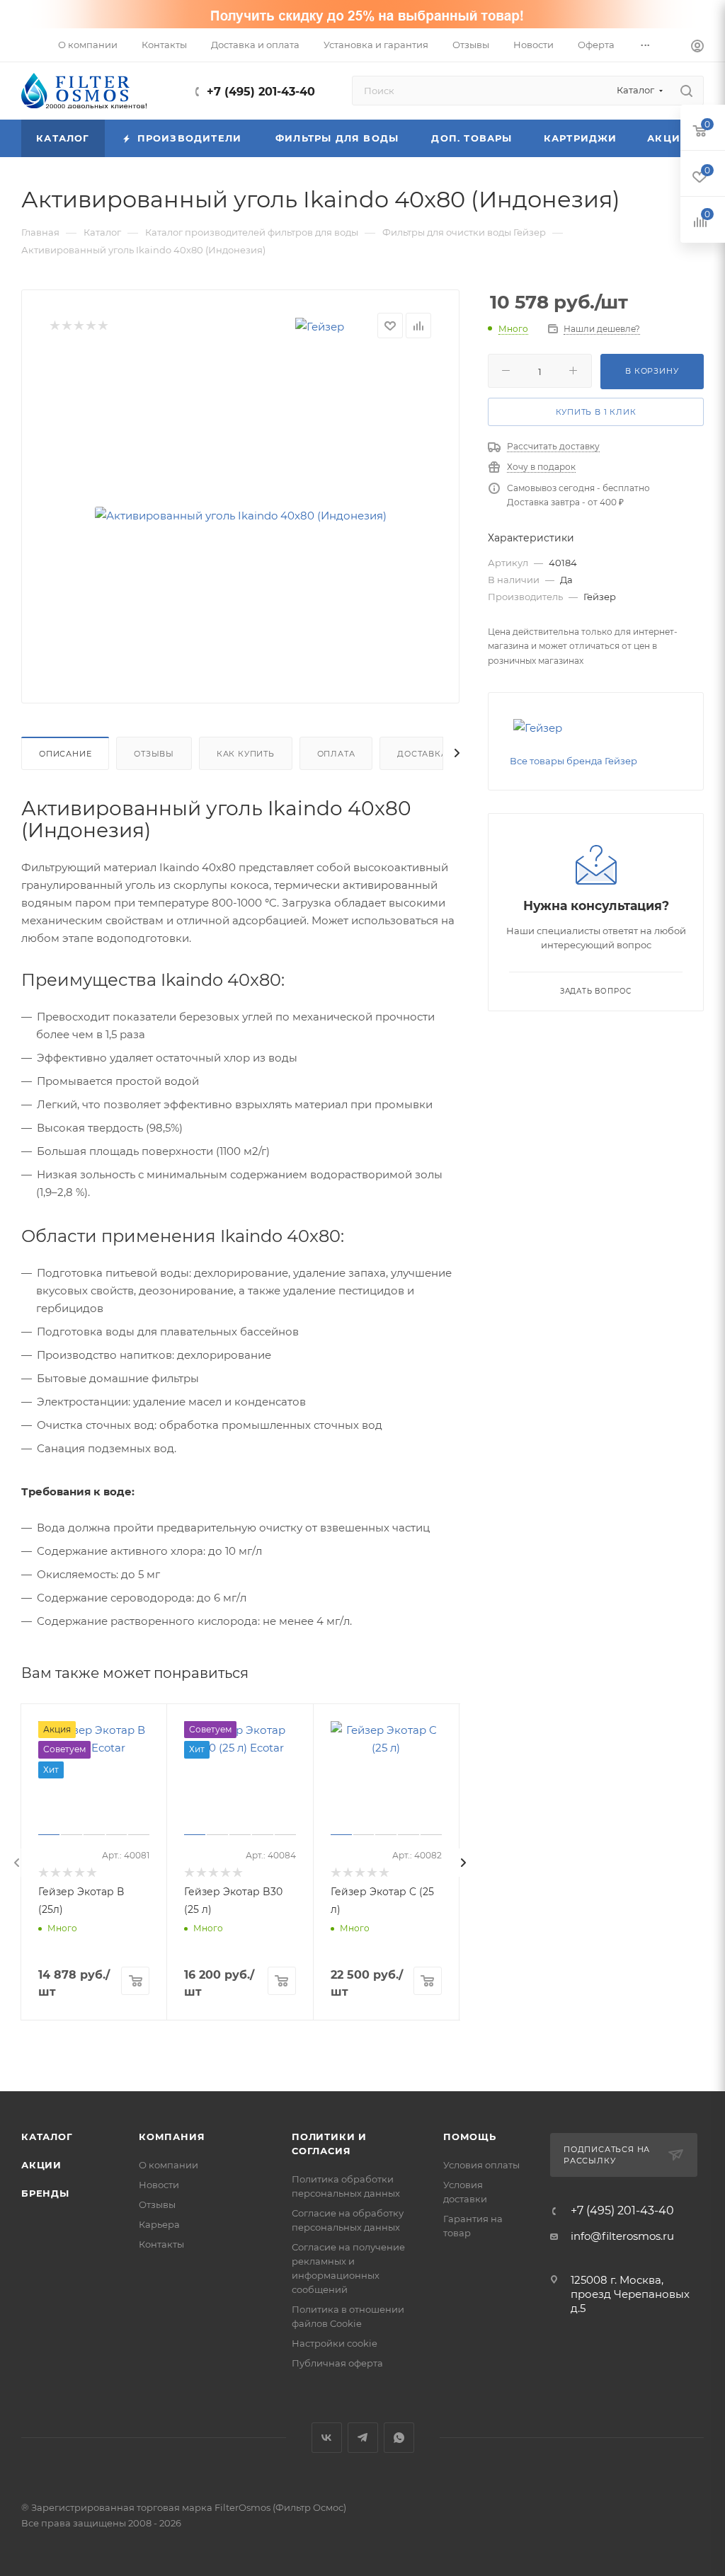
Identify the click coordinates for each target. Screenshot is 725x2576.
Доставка (422, 754)
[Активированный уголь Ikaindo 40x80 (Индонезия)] (241, 516)
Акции (41, 2165)
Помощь (470, 2137)
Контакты (161, 2244)
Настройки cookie (335, 2343)
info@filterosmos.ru (622, 2236)
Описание (65, 754)
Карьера (159, 2224)
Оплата (336, 754)
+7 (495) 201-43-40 (261, 92)
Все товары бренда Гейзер (573, 761)
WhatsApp (399, 2438)
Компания (172, 2137)
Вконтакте (327, 2438)
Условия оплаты (481, 2165)
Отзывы (154, 754)
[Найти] (686, 91)
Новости (159, 2185)
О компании (169, 2165)
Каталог (47, 2137)
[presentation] (17, 1863)
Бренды (45, 2193)
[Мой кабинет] (697, 48)
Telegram (363, 2438)
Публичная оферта (337, 2363)
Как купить (246, 754)
